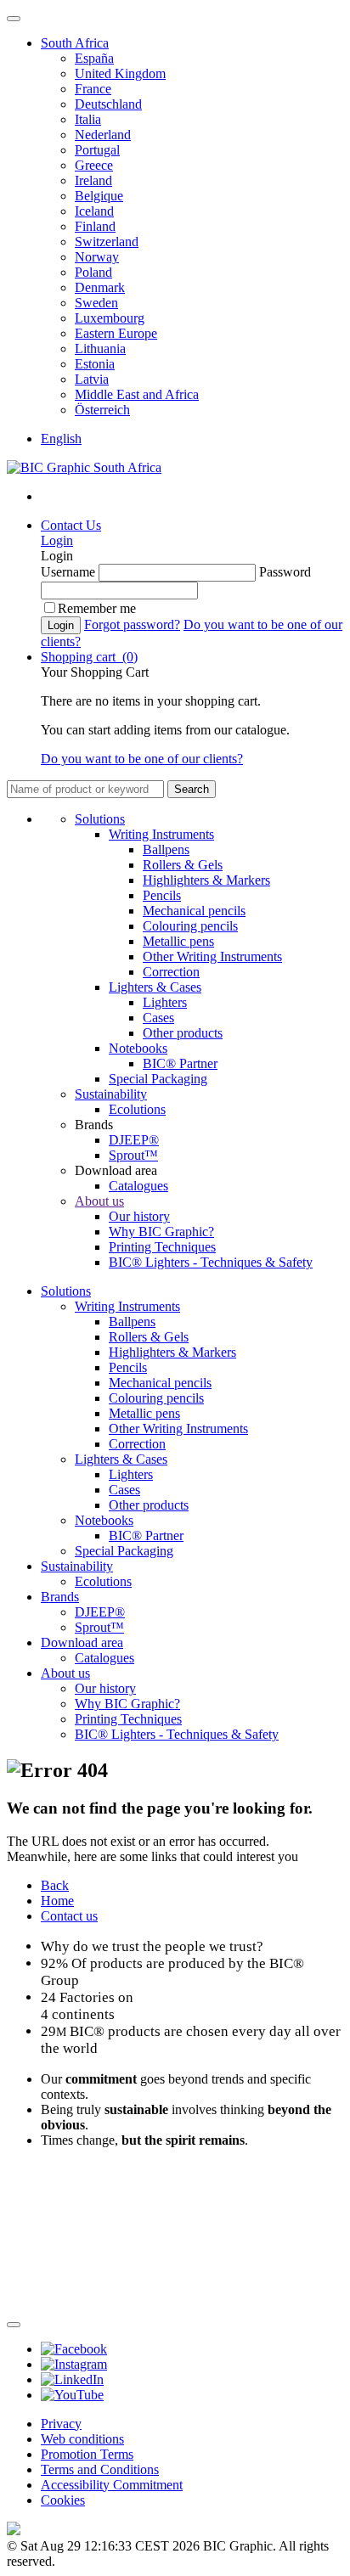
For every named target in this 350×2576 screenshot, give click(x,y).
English (61, 439)
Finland (95, 226)
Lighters (165, 1002)
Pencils (162, 895)
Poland (93, 272)
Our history (139, 1216)
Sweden (96, 303)
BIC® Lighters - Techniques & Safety (211, 1262)
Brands (60, 1597)
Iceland (94, 211)
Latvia (92, 379)
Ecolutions (137, 1109)
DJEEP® (134, 1140)
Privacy (61, 2424)
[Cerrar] (14, 2325)
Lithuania (100, 349)
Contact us (69, 1916)
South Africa (75, 43)
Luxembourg (110, 318)
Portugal (97, 150)
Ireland (93, 180)
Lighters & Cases (155, 987)
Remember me (97, 608)
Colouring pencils (190, 926)
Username (68, 572)
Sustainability (111, 1094)
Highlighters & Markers (206, 880)
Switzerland (107, 242)
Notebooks (138, 1048)
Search (192, 789)
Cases (158, 1018)
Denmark (100, 287)
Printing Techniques (162, 1247)
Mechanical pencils (194, 911)
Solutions (100, 819)
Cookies (63, 2500)
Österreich (102, 410)
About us (99, 1201)
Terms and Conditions (100, 2469)
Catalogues (138, 1186)
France (93, 89)
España (94, 58)
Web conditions (82, 2439)
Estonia (95, 364)
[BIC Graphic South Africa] (84, 467)
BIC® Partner (180, 1063)
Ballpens (166, 849)
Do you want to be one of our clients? (142, 759)
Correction (171, 972)
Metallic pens (178, 941)
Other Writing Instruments (212, 956)
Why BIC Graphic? (161, 1232)
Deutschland (108, 104)
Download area (82, 1642)
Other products (183, 1033)
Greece (94, 165)
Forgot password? (132, 624)
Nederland (103, 135)
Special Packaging (158, 1079)
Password (285, 572)
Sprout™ (133, 1155)
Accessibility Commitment (112, 2485)
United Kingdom (120, 73)
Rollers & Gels (183, 865)
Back (55, 1885)
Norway (97, 257)
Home (57, 1901)
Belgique (99, 196)
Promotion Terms (87, 2454)
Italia (88, 119)
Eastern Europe (116, 333)
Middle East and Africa (137, 394)
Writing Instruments (161, 834)
